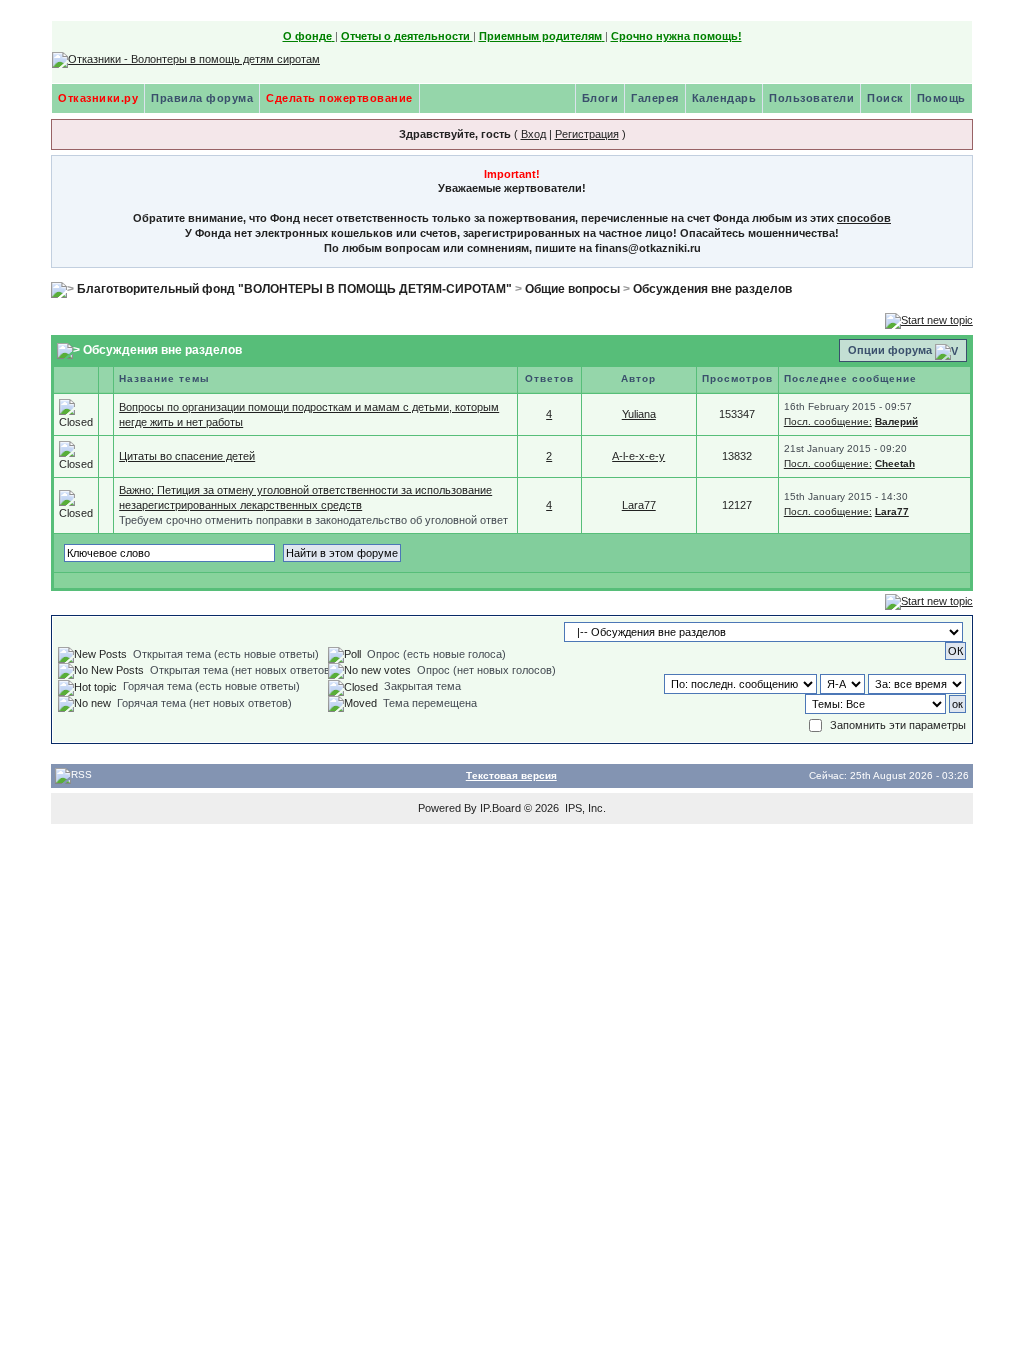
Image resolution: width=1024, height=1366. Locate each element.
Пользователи (811, 98)
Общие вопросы (572, 289)
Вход (533, 134)
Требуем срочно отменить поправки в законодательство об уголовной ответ (313, 520)
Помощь (941, 98)
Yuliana (639, 414)
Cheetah (895, 463)
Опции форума (890, 350)
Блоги (600, 98)
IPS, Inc (584, 808)
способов (864, 218)
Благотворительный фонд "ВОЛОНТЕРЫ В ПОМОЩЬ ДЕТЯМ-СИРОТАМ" (294, 289)
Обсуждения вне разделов (712, 289)
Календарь (724, 98)
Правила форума (202, 98)
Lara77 (639, 505)
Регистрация (587, 134)
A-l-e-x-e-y (638, 456)
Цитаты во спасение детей (187, 456)
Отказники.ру (98, 98)
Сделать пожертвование (339, 98)
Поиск (885, 98)
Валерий (896, 421)
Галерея (655, 98)
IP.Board (500, 808)
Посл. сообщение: (828, 421)
